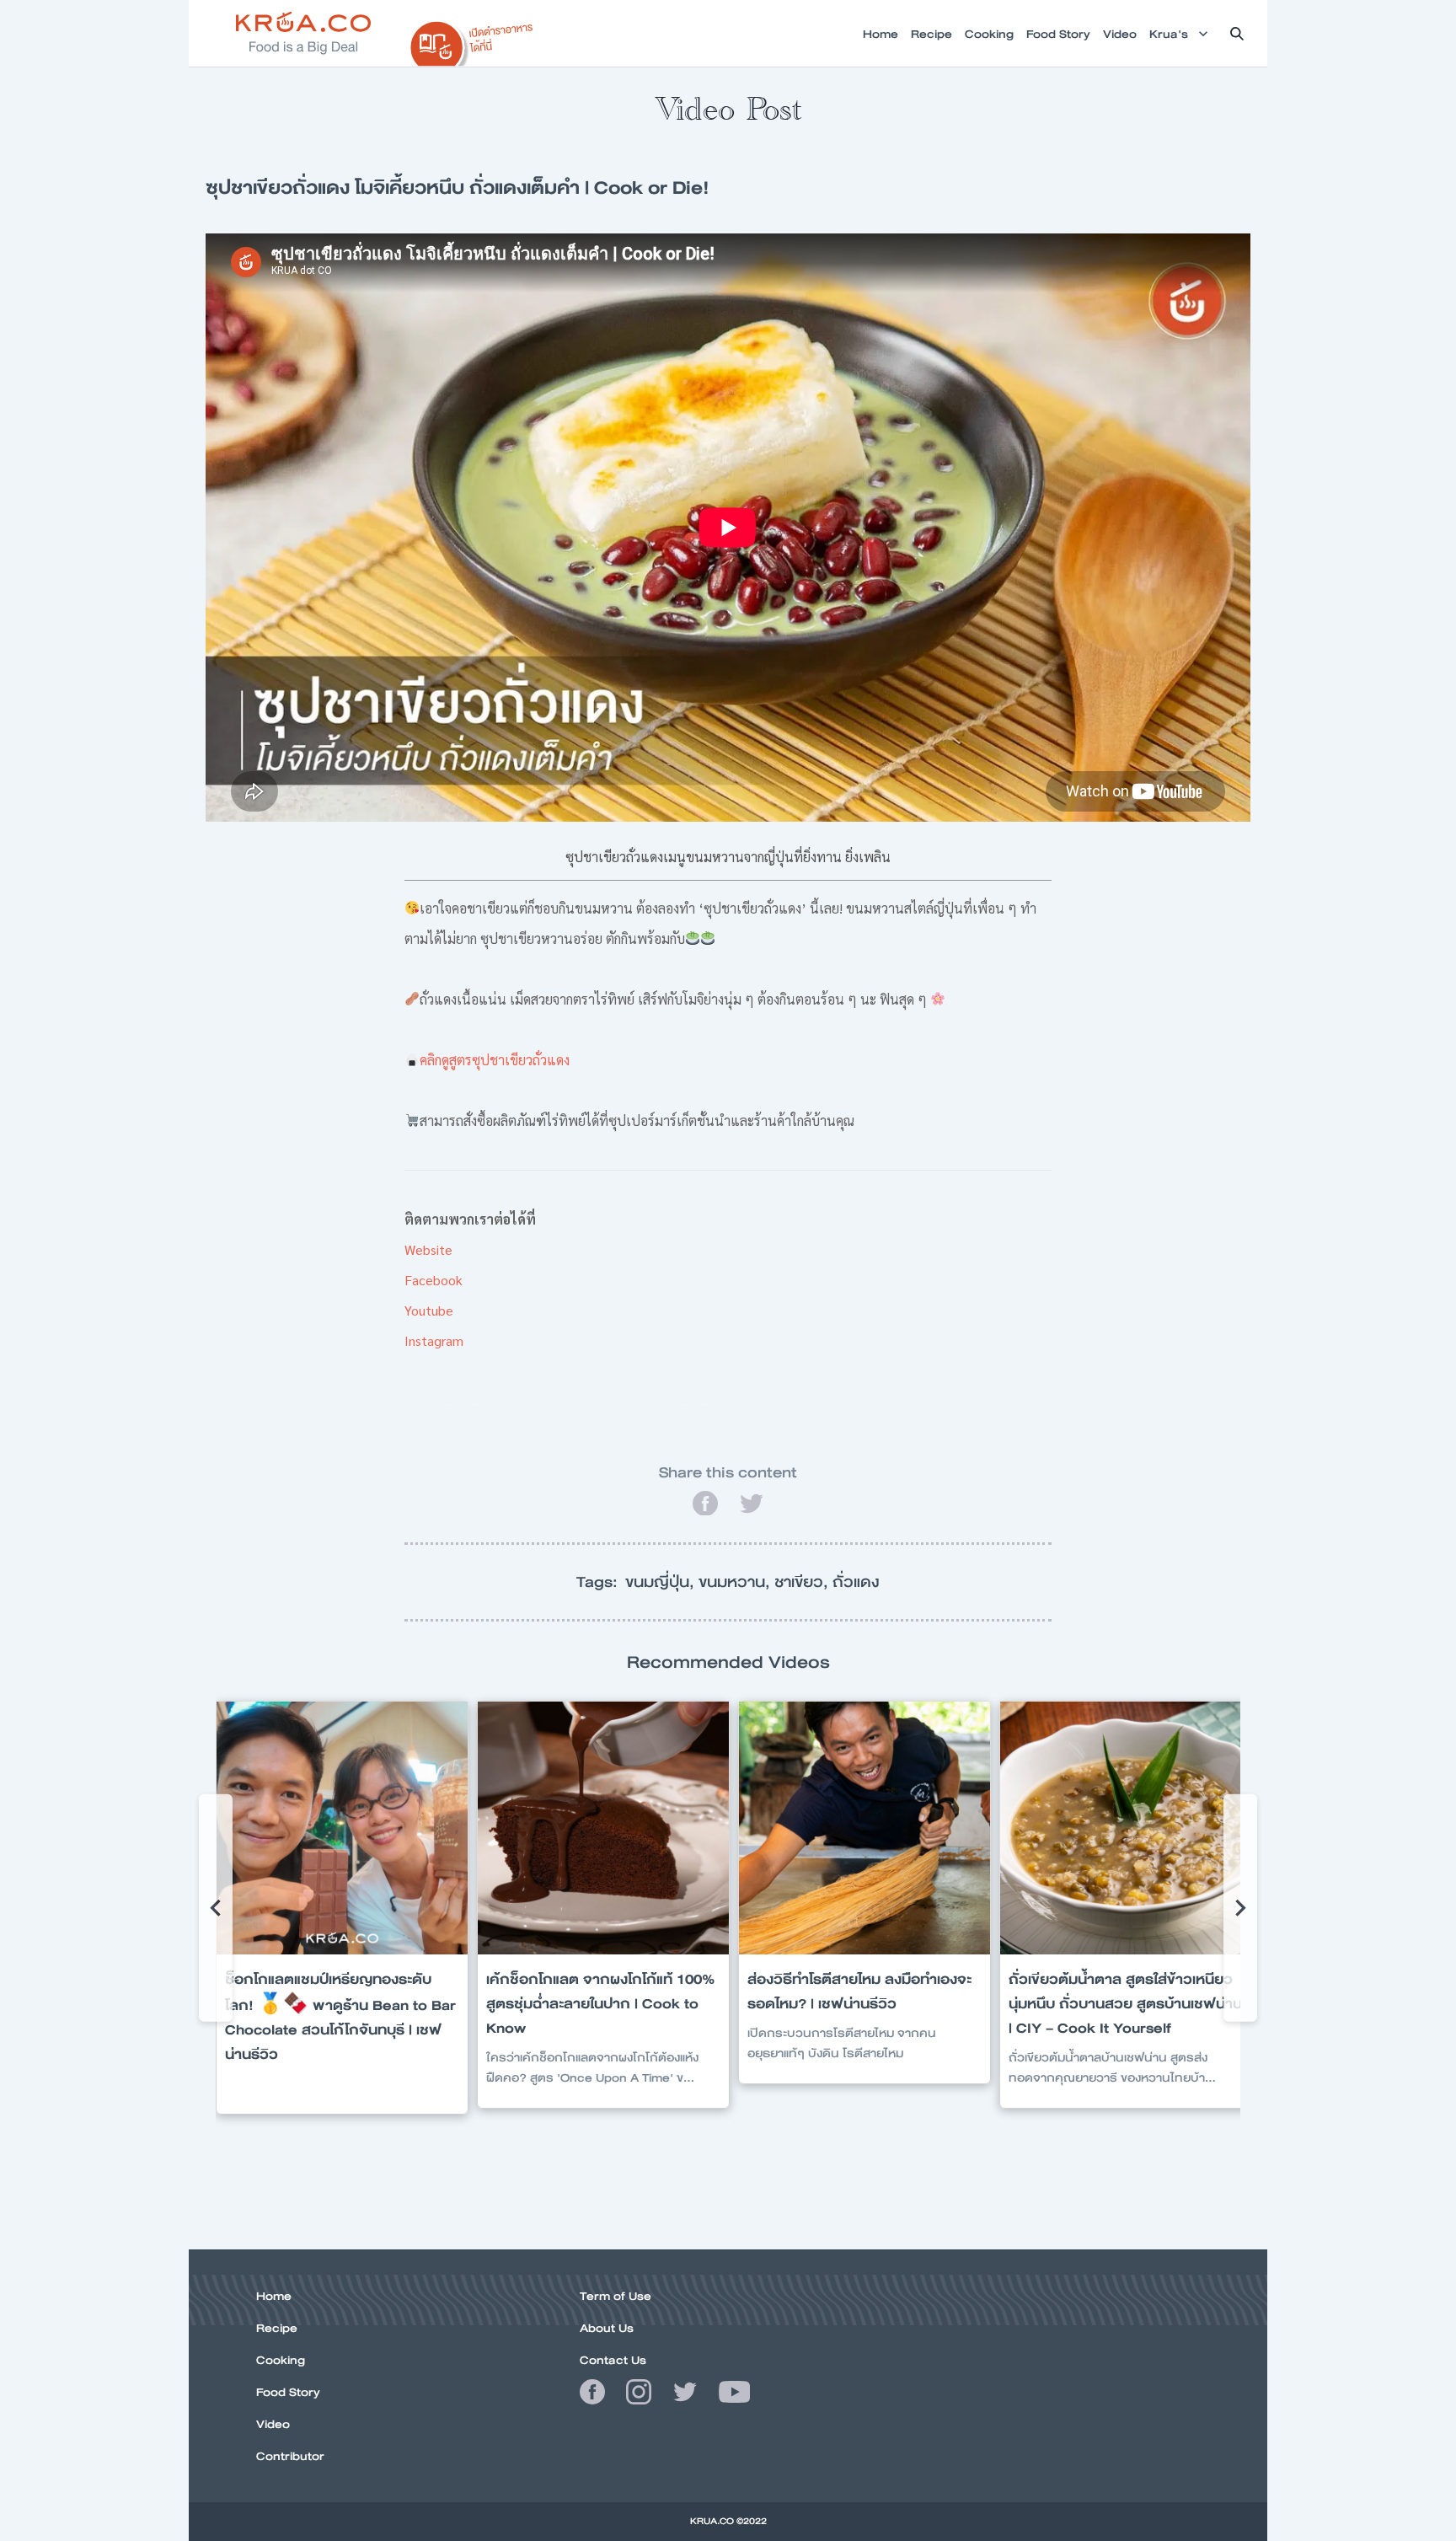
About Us (607, 2328)
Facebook (434, 1280)
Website (428, 1249)
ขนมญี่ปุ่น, (662, 1582)
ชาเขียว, (803, 1582)
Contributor (290, 2456)
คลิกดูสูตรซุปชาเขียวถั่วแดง (495, 1060)
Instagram (434, 1340)
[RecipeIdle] (472, 40)
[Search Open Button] (1237, 34)
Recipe (277, 2328)
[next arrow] (1240, 1908)
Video (273, 2424)
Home (274, 2296)
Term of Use (616, 2296)
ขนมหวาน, (736, 1582)
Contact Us (613, 2360)
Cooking (281, 2360)
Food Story (288, 2392)
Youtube (429, 1310)
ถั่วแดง (856, 1582)
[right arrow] (216, 1908)
